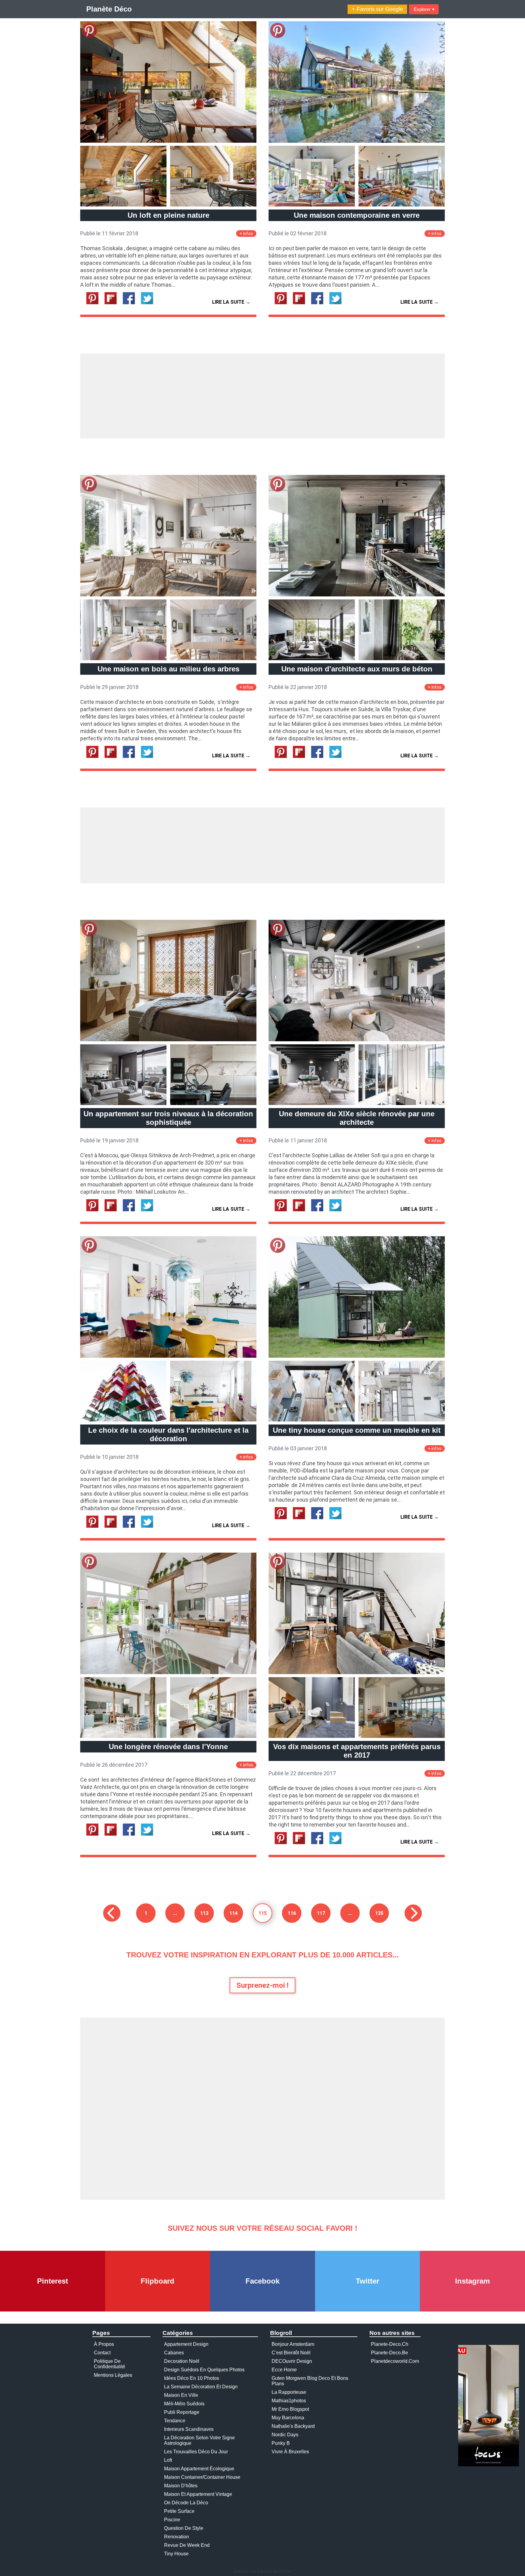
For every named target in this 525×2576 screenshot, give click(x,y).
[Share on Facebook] (131, 303)
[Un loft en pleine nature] (168, 141)
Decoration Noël (182, 2361)
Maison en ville (181, 2395)
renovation (177, 2537)
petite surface (179, 2511)
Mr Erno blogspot (290, 2409)
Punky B (281, 2443)
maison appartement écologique (199, 2469)
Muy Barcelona (288, 2418)
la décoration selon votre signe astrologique (199, 2440)
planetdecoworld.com (395, 2361)
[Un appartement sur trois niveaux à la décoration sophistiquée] (168, 1040)
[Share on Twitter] (149, 303)
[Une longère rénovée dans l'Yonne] (168, 1672)
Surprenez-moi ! (262, 1985)
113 (204, 1913)
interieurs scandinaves (189, 2429)
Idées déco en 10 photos (192, 2378)
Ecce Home (284, 2370)
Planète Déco (109, 9)
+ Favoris (377, 9)
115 (263, 1913)
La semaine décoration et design (201, 2387)
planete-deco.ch (390, 2344)
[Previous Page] (112, 1913)
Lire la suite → (231, 302)
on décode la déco (186, 2503)
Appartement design (186, 2344)
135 (379, 1913)
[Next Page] (413, 1913)
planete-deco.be (389, 2353)
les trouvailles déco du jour (196, 2452)
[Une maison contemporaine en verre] (357, 141)
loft (168, 2460)
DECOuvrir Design (292, 2361)
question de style (184, 2528)
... (175, 1913)
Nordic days (285, 2435)
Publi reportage (182, 2412)
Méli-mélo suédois (184, 2404)
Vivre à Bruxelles (290, 2452)
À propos (104, 2344)
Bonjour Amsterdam (293, 2344)
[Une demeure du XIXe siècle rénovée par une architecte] (357, 1040)
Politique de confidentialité (110, 2364)
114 (233, 1913)
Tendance (175, 2421)
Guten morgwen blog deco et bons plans (310, 2381)
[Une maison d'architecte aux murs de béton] (357, 595)
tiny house (176, 2554)
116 (292, 1913)
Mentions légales (113, 2375)
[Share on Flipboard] (113, 303)
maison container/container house (202, 2477)
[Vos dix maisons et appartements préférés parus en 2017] (357, 1672)
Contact (102, 2353)
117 (321, 1913)
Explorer (424, 9)
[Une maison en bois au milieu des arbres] (168, 595)
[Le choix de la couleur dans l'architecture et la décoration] (168, 1356)
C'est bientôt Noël (291, 2353)
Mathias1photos (289, 2401)
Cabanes (174, 2353)
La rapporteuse (289, 2392)
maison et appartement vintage (198, 2494)
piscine (172, 2520)
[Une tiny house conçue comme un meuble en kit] (357, 1356)
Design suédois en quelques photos (204, 2370)
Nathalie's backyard (293, 2426)
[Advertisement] (262, 396)
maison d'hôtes (181, 2486)
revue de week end (187, 2545)
